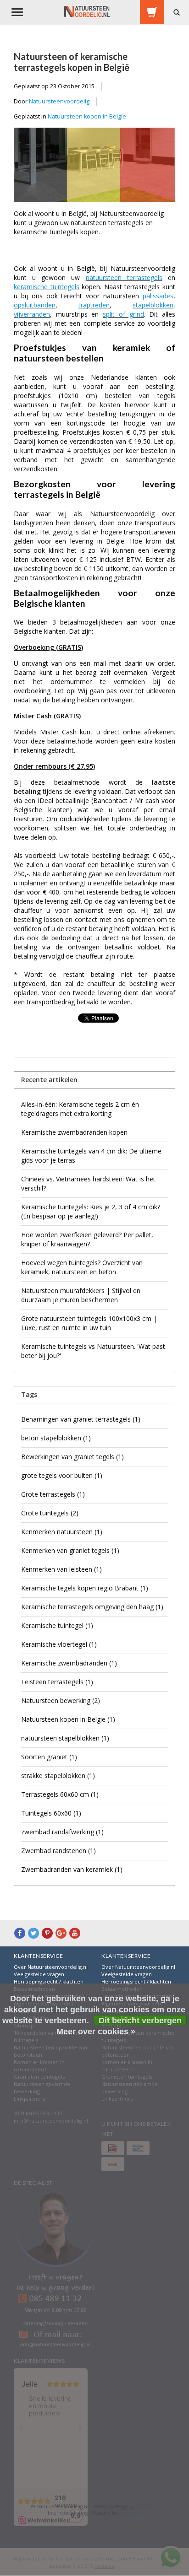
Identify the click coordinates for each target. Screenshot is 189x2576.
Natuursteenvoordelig (59, 101)
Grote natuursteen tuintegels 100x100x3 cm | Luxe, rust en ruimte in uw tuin (89, 1323)
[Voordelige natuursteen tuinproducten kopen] (87, 11)
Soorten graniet (49, 1757)
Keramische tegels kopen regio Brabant (85, 1588)
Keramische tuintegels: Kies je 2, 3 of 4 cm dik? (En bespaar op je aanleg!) (91, 1211)
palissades (158, 296)
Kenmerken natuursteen (62, 1532)
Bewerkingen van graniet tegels (72, 1457)
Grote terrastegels (53, 1494)
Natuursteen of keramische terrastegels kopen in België (72, 62)
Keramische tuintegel (57, 1625)
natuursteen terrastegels (124, 278)
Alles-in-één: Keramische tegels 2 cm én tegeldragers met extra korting (80, 1109)
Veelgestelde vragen (39, 1974)
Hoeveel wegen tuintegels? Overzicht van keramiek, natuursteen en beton (82, 1267)
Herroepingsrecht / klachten (49, 1981)
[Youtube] (75, 1933)
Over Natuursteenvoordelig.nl (51, 1967)
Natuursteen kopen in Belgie (87, 116)
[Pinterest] (47, 1933)
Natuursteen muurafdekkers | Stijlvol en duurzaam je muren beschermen (81, 1295)
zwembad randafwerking (62, 1832)
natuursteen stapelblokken (65, 1738)
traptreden (94, 305)
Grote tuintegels (50, 1513)
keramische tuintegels (47, 287)
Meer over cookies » (96, 2032)
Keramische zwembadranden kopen (74, 1132)
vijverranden (32, 314)
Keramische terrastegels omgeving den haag (92, 1607)
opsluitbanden (35, 305)
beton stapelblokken (56, 1438)
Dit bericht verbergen (140, 2021)
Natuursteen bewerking (61, 1700)
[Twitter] (33, 1933)
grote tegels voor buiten (62, 1475)
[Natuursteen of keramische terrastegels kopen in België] (94, 168)
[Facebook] (20, 1933)
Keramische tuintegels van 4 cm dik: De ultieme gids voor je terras (91, 1156)
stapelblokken (153, 305)
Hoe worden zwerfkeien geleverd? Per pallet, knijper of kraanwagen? (87, 1239)
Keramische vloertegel (59, 1644)
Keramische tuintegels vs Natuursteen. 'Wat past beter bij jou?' (93, 1351)
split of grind (123, 314)
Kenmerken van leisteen (61, 1569)
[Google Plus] (61, 1933)
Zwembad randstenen (58, 1851)
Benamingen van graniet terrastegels (81, 1419)
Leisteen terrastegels (57, 1682)
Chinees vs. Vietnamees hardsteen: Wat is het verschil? (88, 1183)
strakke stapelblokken (58, 1776)
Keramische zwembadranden (69, 1663)
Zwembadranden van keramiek (72, 1869)
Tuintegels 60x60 (51, 1813)
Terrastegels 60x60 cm (60, 1794)
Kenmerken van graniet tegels (70, 1550)
